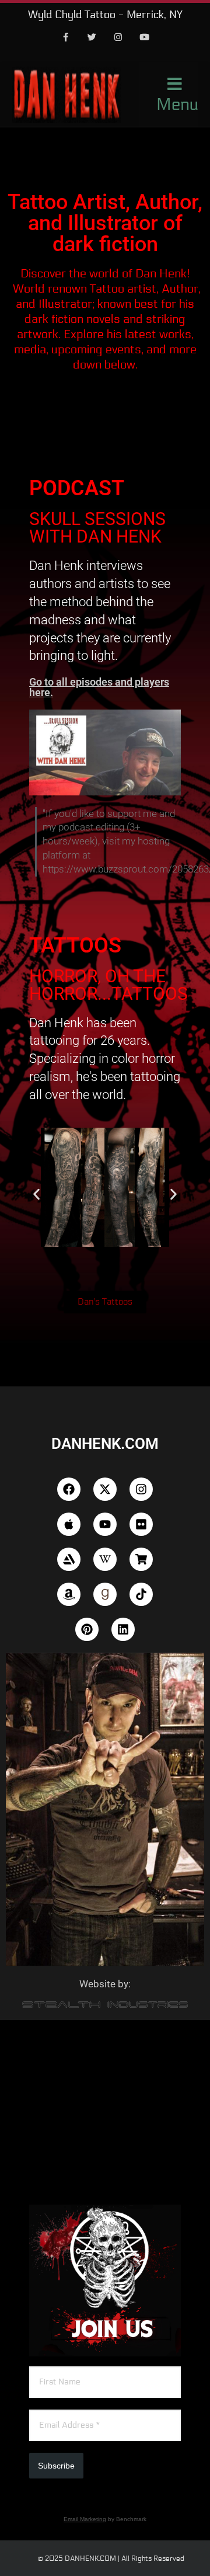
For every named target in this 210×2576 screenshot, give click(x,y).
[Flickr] (141, 1524)
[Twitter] (92, 38)
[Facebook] (66, 38)
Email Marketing (85, 2519)
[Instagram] (118, 38)
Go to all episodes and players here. (99, 687)
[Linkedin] (123, 1629)
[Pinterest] (87, 1629)
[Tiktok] (141, 1594)
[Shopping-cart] (141, 1559)
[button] (36, 1195)
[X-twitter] (105, 1489)
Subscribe (56, 2466)
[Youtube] (145, 38)
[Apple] (69, 1524)
